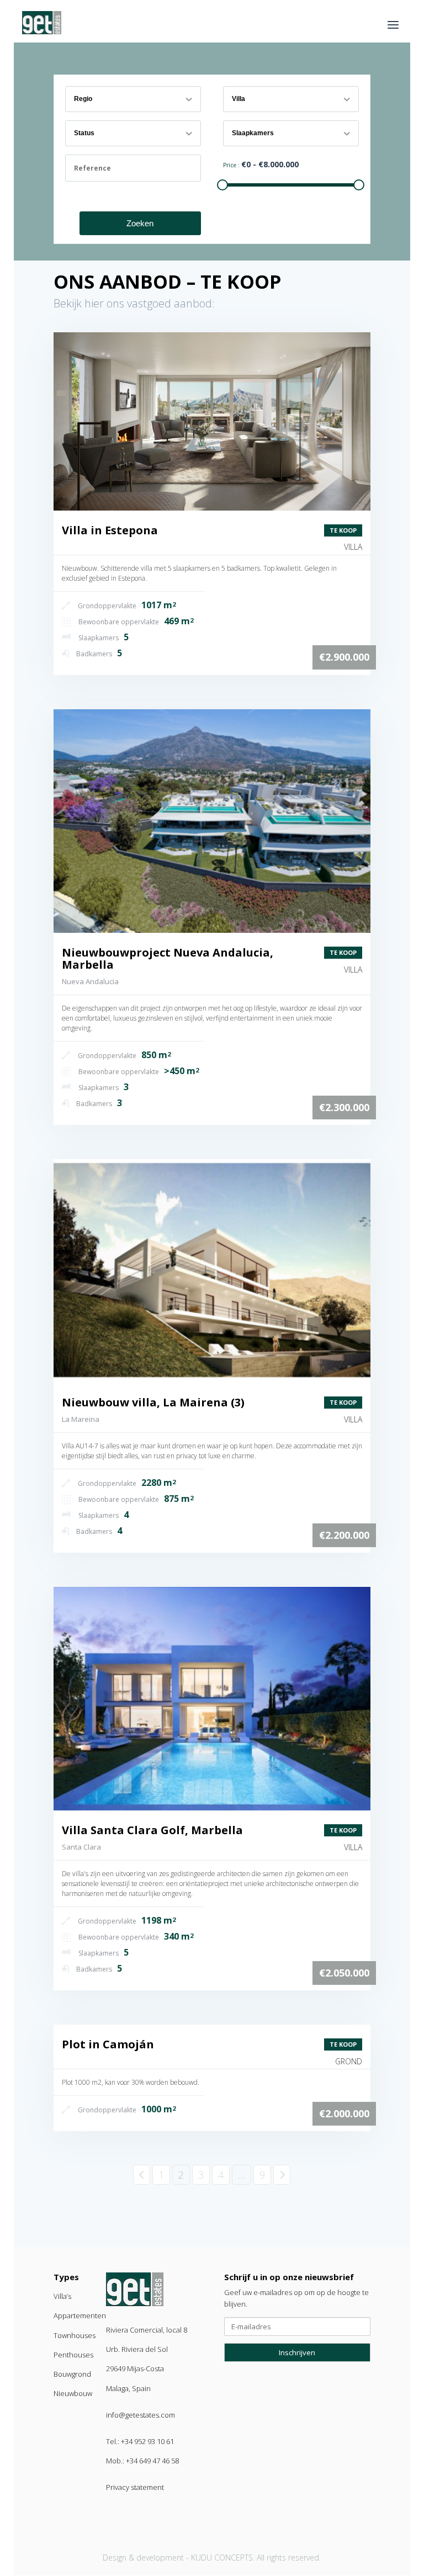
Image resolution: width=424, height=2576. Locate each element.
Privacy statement (136, 2487)
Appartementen (80, 2315)
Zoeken (140, 223)
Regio (82, 89)
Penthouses (73, 2355)
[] (212, 421)
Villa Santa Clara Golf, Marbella (152, 1830)
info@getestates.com (141, 2415)
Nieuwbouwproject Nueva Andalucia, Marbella (168, 958)
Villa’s (62, 2296)
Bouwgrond (72, 2374)
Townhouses (75, 2335)
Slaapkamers (250, 124)
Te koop (343, 530)
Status (83, 124)
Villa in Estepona (110, 530)
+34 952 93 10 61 (147, 2441)
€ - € (270, 164)
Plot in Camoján (108, 2044)
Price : (232, 165)
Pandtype (245, 89)
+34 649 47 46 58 (152, 2461)
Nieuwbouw (73, 2393)
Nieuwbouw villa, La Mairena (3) (153, 1402)
